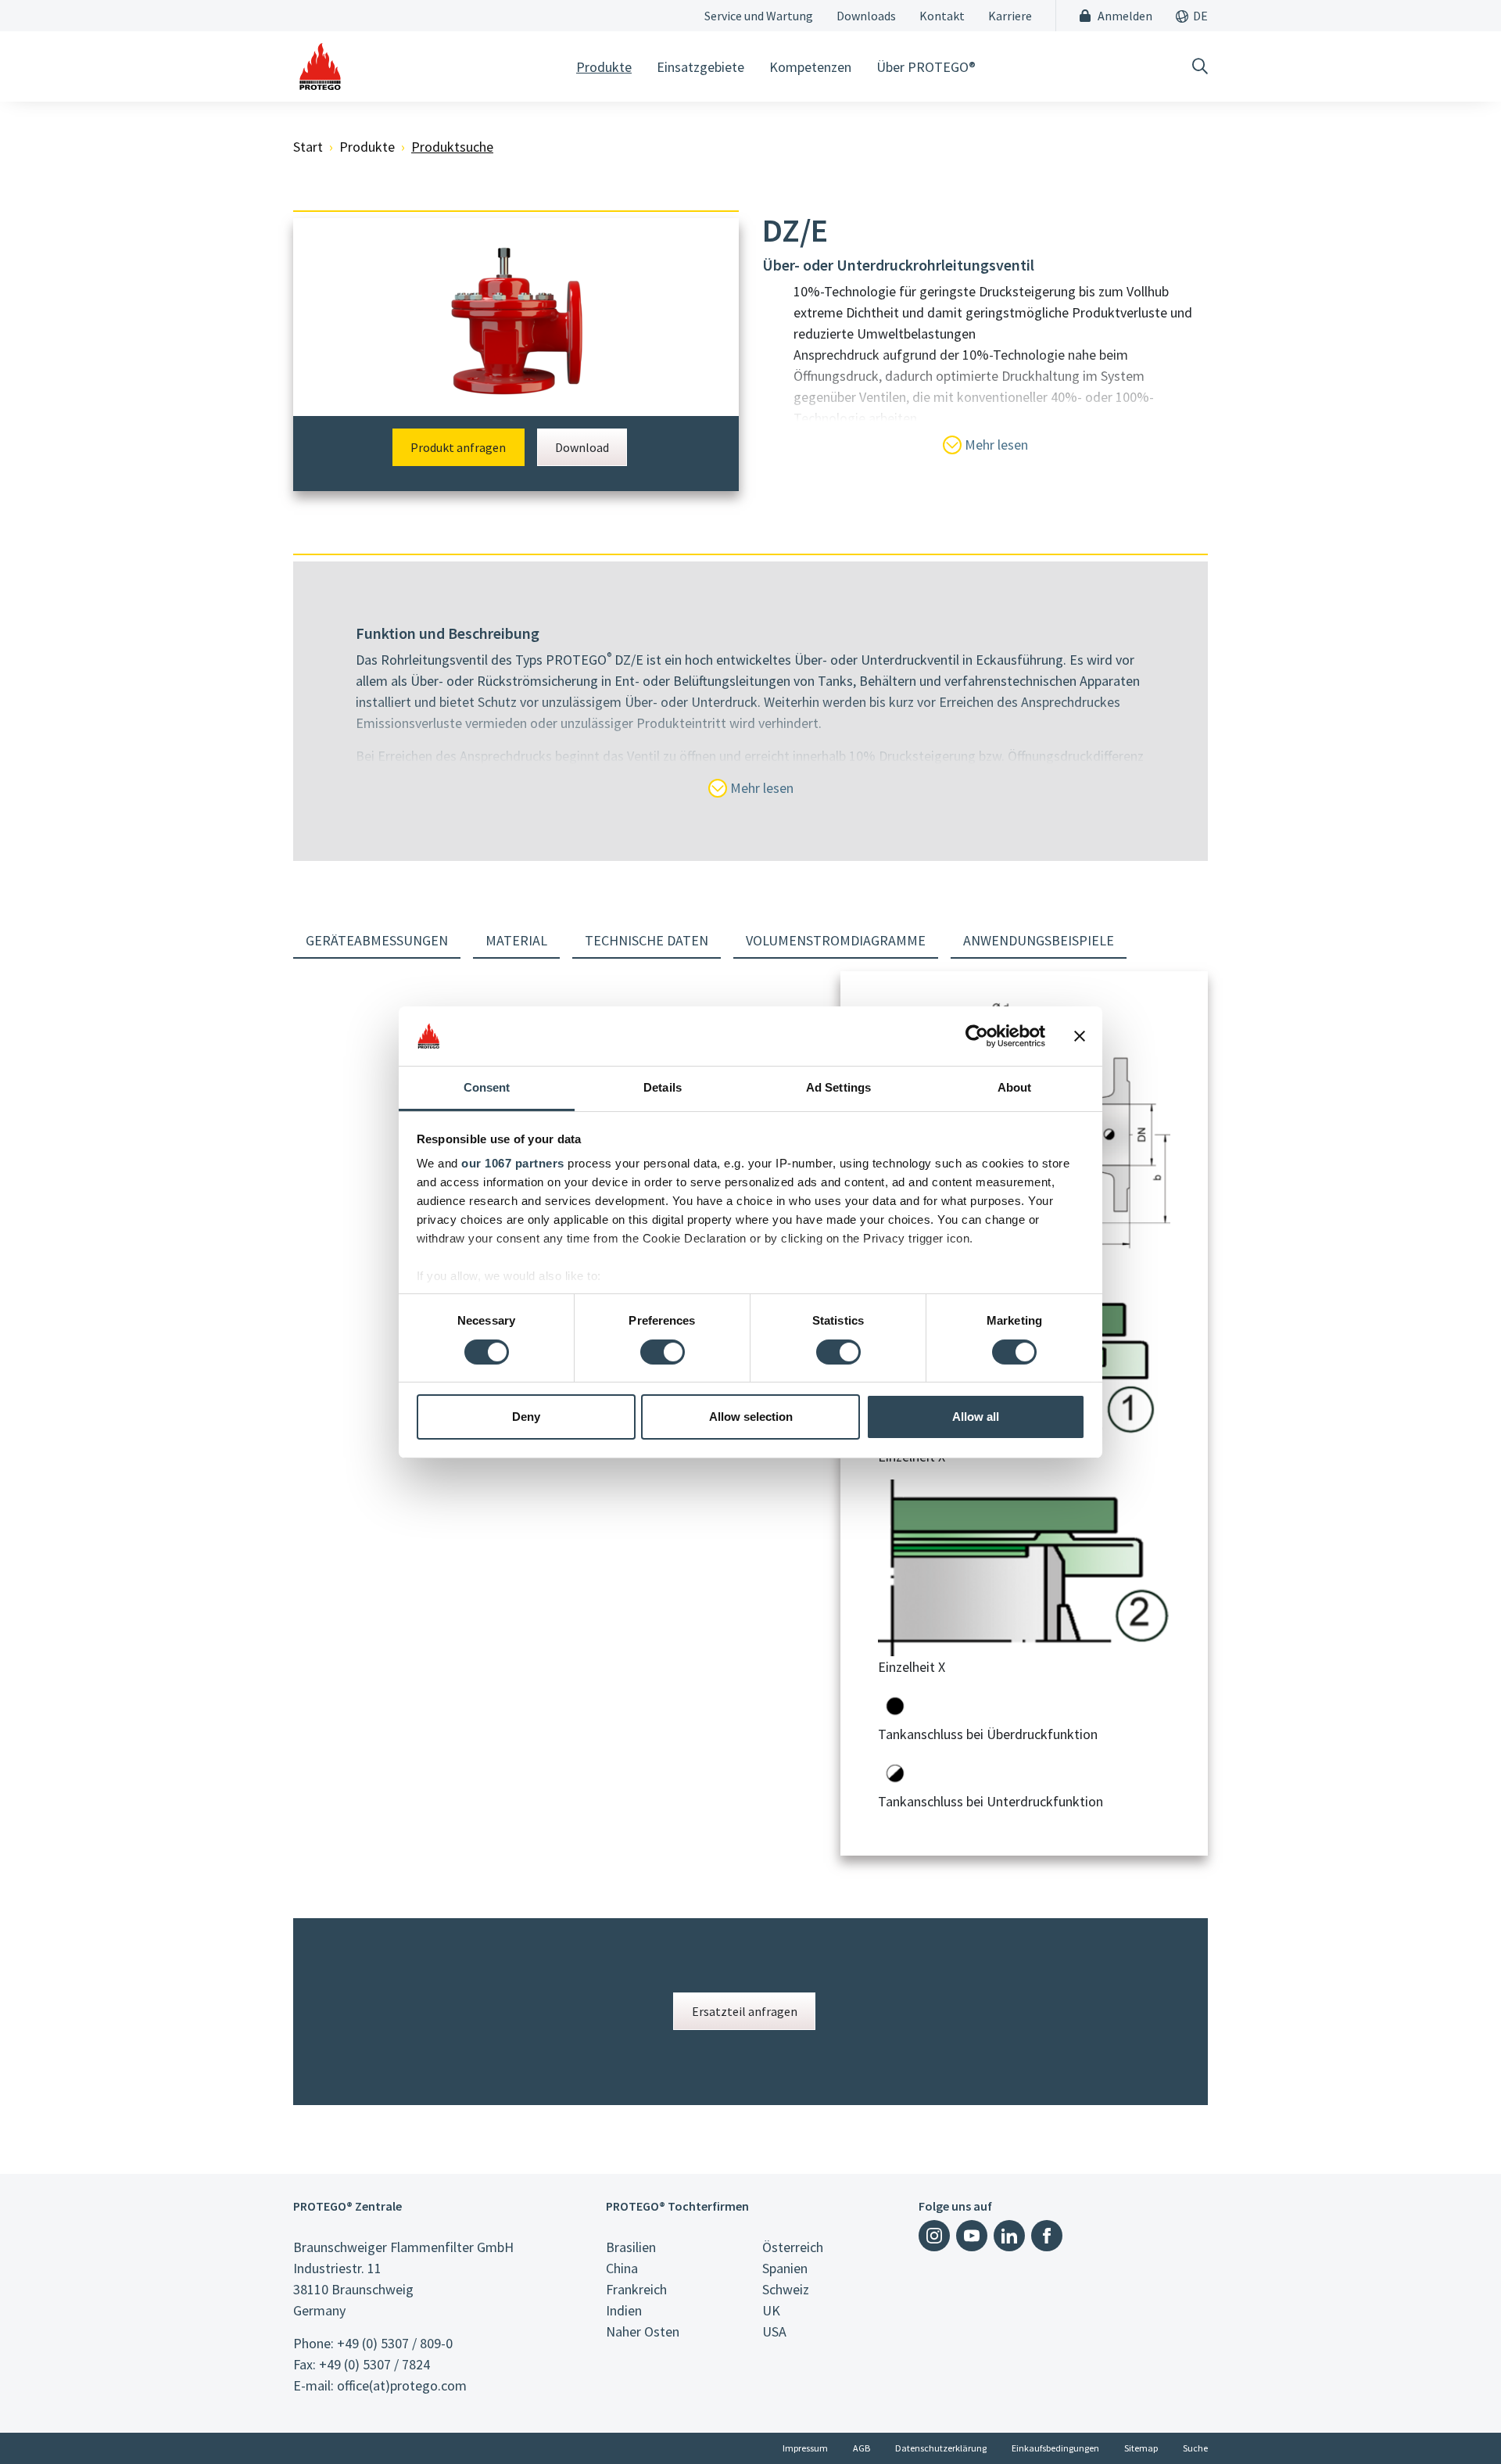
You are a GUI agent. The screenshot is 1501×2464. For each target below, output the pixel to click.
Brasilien (631, 2247)
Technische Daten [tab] (647, 940)
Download (582, 447)
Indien (624, 2310)
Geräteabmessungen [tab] (377, 940)
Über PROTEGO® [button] (926, 67)
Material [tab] (516, 940)
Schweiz (786, 2289)
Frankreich (636, 2289)
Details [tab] (663, 1087)
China (622, 2268)
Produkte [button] (604, 67)
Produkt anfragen (458, 447)
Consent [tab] (487, 1087)
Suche (1195, 2448)
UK (771, 2310)
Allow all (976, 1417)
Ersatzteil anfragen (745, 2011)
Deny (526, 1417)
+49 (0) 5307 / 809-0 (395, 2343)
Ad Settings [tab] (838, 1087)
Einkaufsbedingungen (1055, 2448)
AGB (862, 2448)
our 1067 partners (513, 1163)
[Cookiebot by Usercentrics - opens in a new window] (977, 1036)
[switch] (663, 1352)
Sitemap (1141, 2448)
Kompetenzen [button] (810, 67)
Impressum (805, 2448)
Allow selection (751, 1417)
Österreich (793, 2247)
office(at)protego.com (402, 2385)
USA (774, 2331)
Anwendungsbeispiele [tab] (1039, 940)
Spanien (785, 2268)
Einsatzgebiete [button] (700, 67)
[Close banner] (1080, 1036)
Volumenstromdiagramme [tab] (836, 940)
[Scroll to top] (1457, 2420)
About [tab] (1015, 1087)
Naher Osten (643, 2331)
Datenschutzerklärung (941, 2448)
